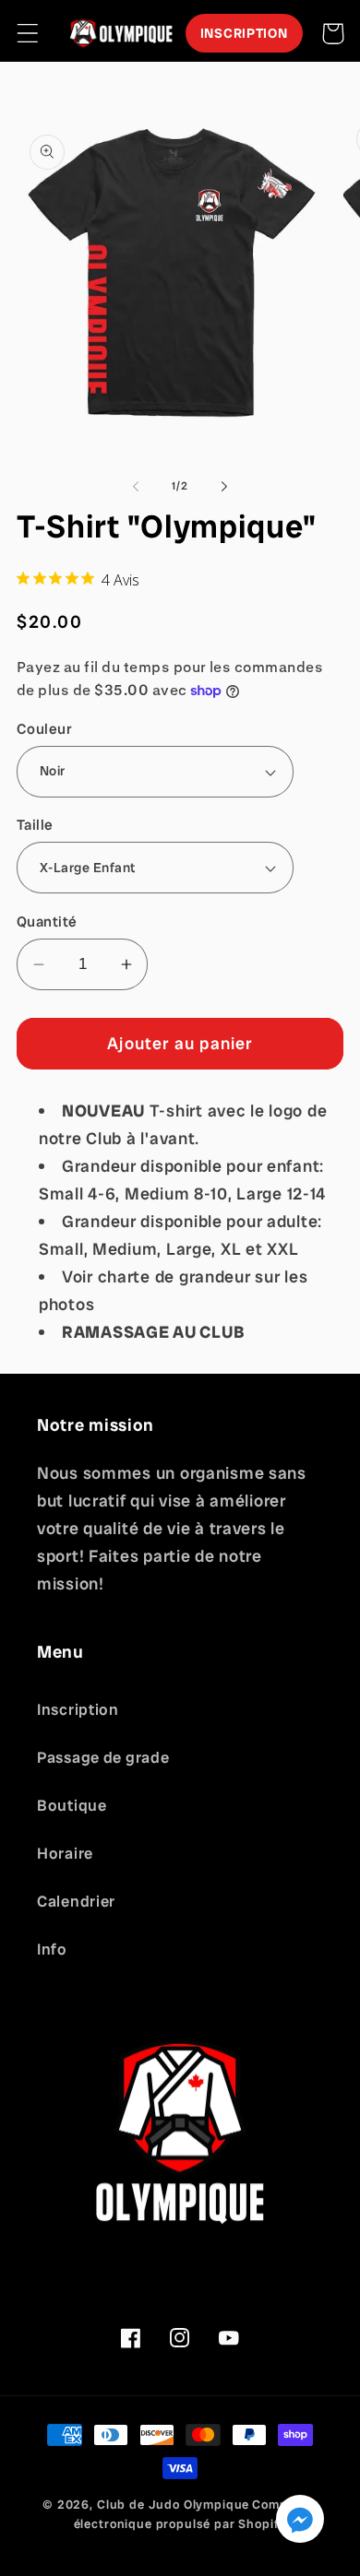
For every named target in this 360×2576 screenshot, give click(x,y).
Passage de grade (103, 1757)
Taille (35, 825)
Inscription (244, 33)
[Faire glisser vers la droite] (224, 487)
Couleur (44, 729)
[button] (28, 34)
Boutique (72, 1805)
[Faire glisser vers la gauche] (136, 487)
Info (52, 1949)
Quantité (47, 922)
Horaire (65, 1853)
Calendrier (76, 1901)
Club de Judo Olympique (173, 2505)
